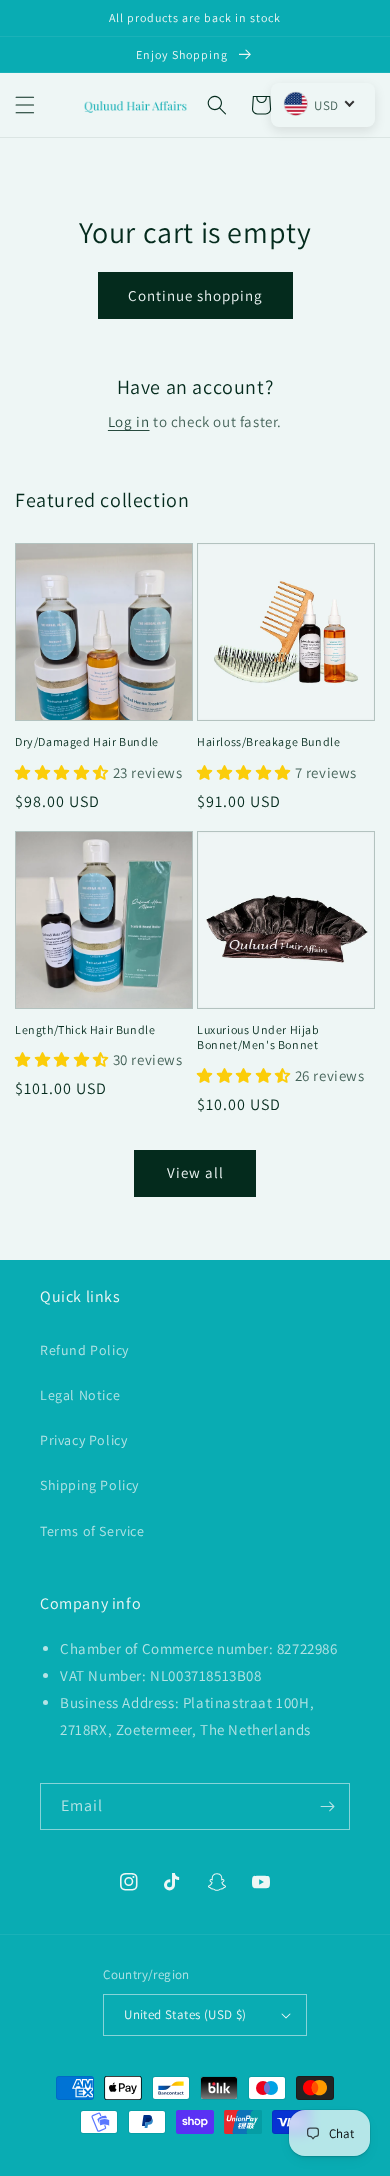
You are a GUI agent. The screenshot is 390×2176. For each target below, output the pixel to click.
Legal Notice (80, 1395)
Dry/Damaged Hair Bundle (87, 741)
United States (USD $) (185, 2014)
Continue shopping (195, 295)
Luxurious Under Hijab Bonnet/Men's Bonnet (258, 1037)
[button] (25, 105)
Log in (129, 421)
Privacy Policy (83, 1440)
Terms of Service (92, 1531)
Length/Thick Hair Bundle (85, 1029)
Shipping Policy (89, 1485)
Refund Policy (84, 1350)
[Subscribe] (327, 1806)
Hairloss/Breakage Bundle (268, 741)
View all (195, 1172)
